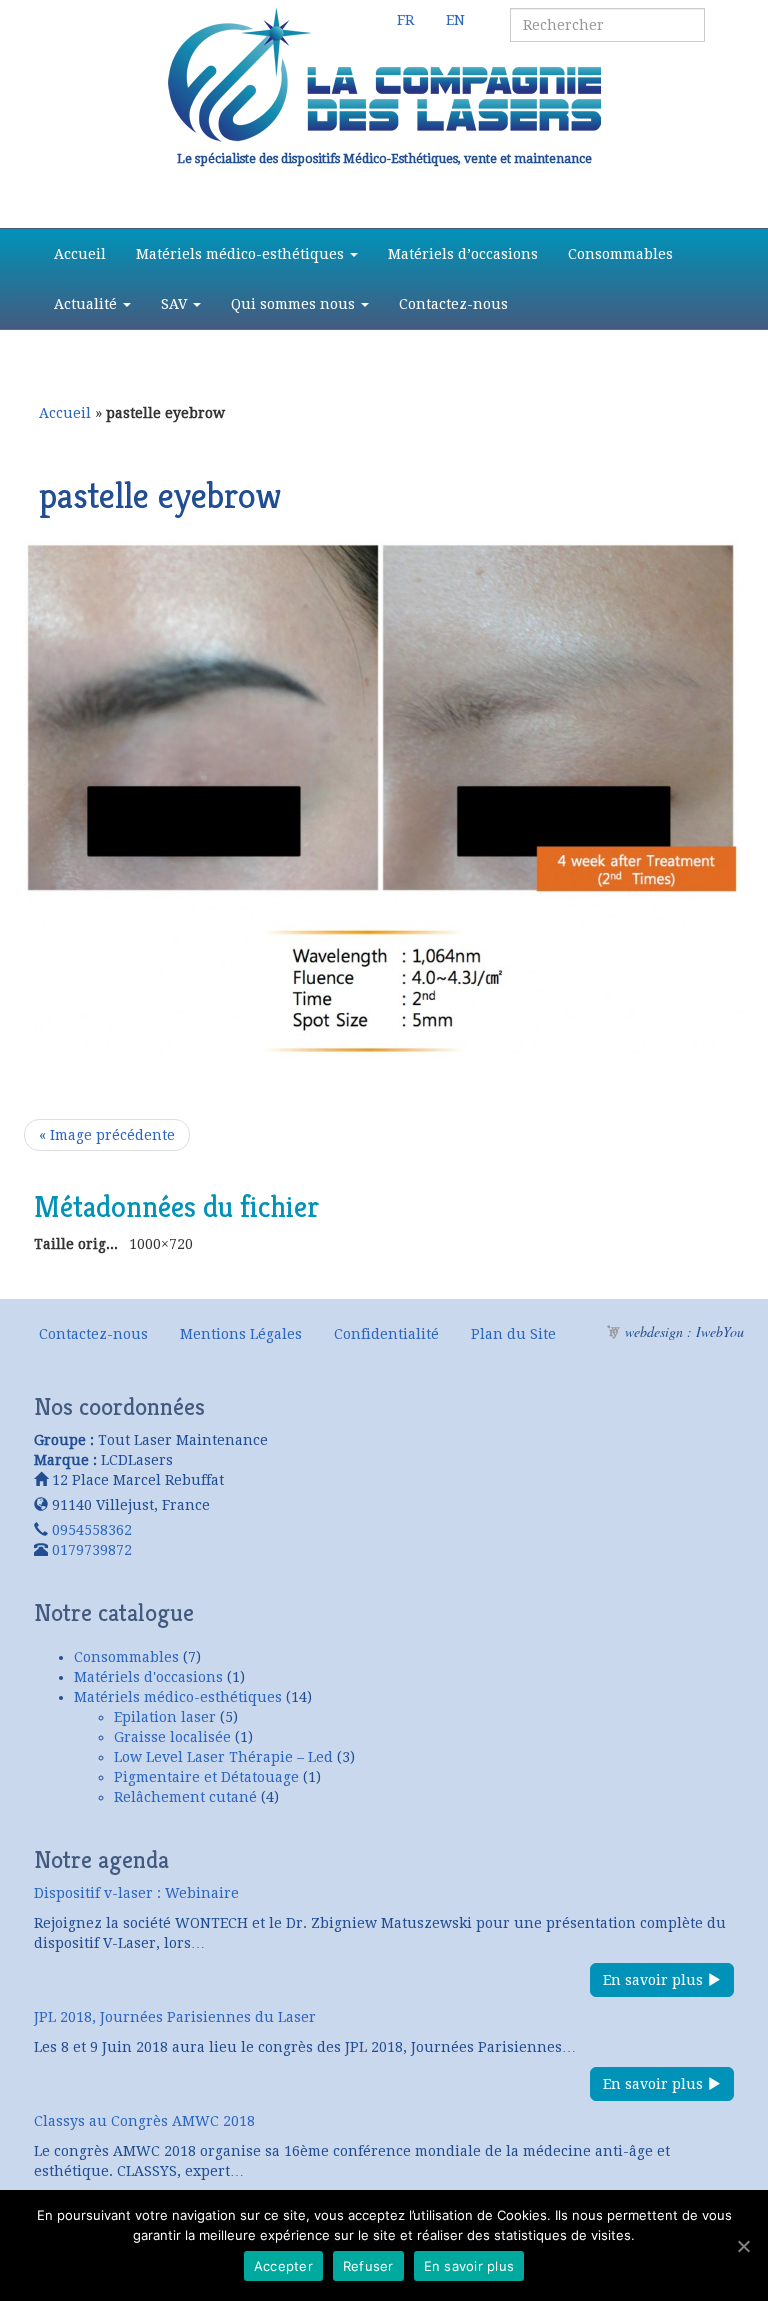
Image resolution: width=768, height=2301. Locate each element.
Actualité (87, 304)
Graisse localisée (172, 1737)
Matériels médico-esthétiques (242, 254)
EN (455, 20)
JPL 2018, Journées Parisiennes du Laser (175, 2017)
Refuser (368, 2266)
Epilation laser (165, 1717)
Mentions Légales (241, 1334)
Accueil (80, 254)
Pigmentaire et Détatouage (206, 1777)
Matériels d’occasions (463, 254)
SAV (176, 304)
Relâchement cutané (185, 1797)
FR (405, 20)
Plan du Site (513, 1334)
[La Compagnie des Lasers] (384, 75)
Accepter (283, 2266)
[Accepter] (743, 2246)
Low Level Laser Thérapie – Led (223, 1757)
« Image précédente (107, 1135)
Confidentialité (386, 1334)
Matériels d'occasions (148, 1677)
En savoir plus (655, 1980)
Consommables (620, 254)
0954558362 (92, 1530)
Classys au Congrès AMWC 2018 (144, 2121)
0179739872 (92, 1550)
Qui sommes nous (295, 304)
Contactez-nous (453, 304)
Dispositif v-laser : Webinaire (136, 1893)
